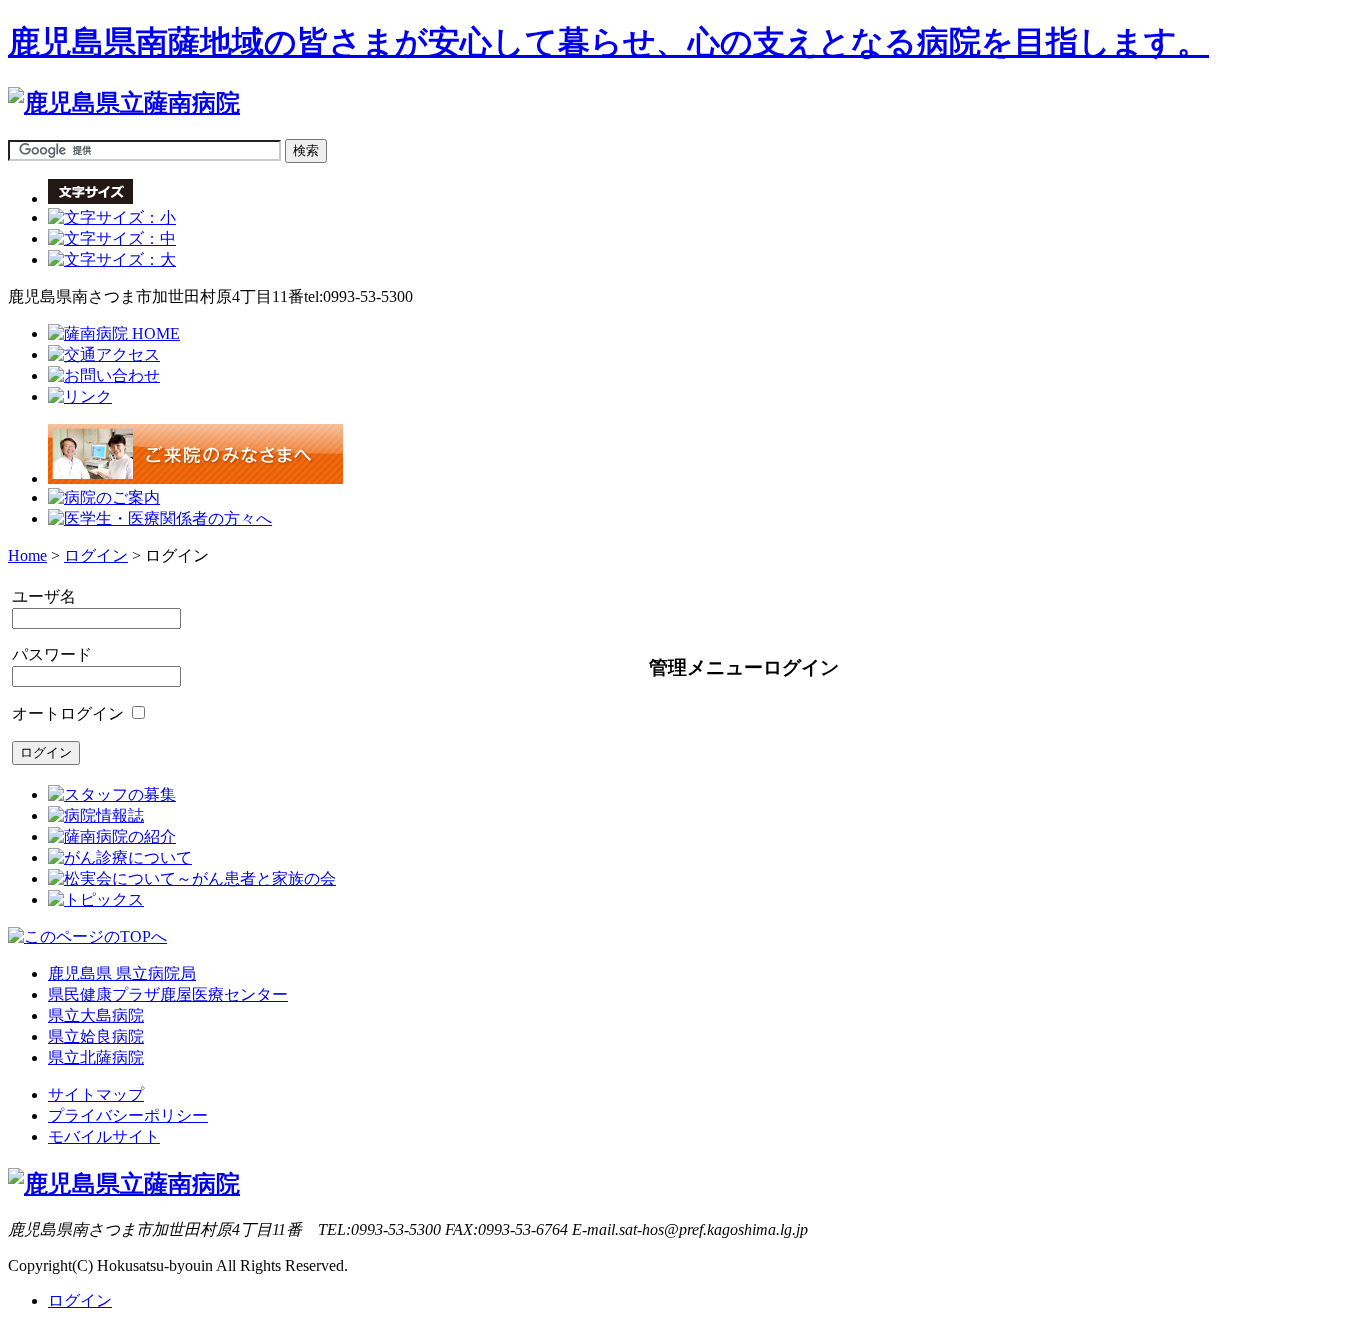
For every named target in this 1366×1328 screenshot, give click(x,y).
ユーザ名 (44, 596)
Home (27, 555)
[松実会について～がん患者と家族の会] (192, 878)
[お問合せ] (104, 375)
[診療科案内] (160, 518)
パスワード (52, 654)
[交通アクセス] (104, 354)
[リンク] (80, 396)
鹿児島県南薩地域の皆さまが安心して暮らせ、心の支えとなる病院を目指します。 (608, 42)
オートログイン (68, 713)
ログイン (96, 555)
